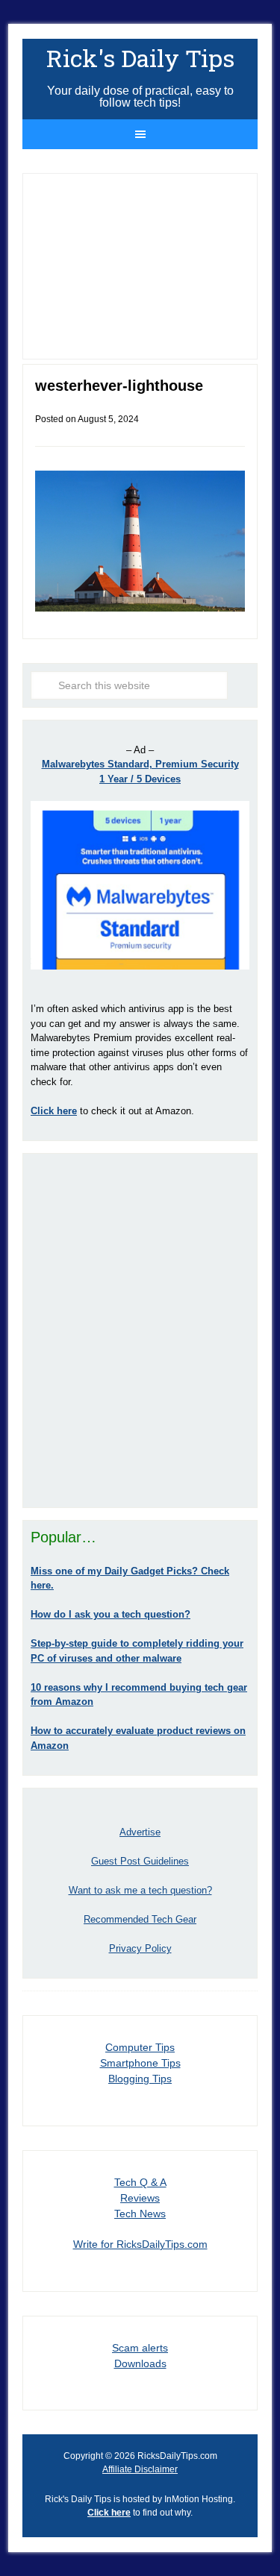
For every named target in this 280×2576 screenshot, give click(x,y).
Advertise (140, 1832)
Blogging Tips (140, 2079)
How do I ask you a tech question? (111, 1614)
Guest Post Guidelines (140, 1861)
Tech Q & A (140, 2182)
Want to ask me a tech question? (140, 1890)
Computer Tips (140, 2047)
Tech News (140, 2214)
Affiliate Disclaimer (140, 2469)
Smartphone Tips (140, 2063)
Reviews (140, 2198)
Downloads (140, 2363)
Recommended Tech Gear (140, 1919)
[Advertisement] (140, 1330)
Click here (109, 2513)
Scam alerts (140, 2348)
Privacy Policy (140, 1948)
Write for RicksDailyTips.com (140, 2244)
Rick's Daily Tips (140, 58)
